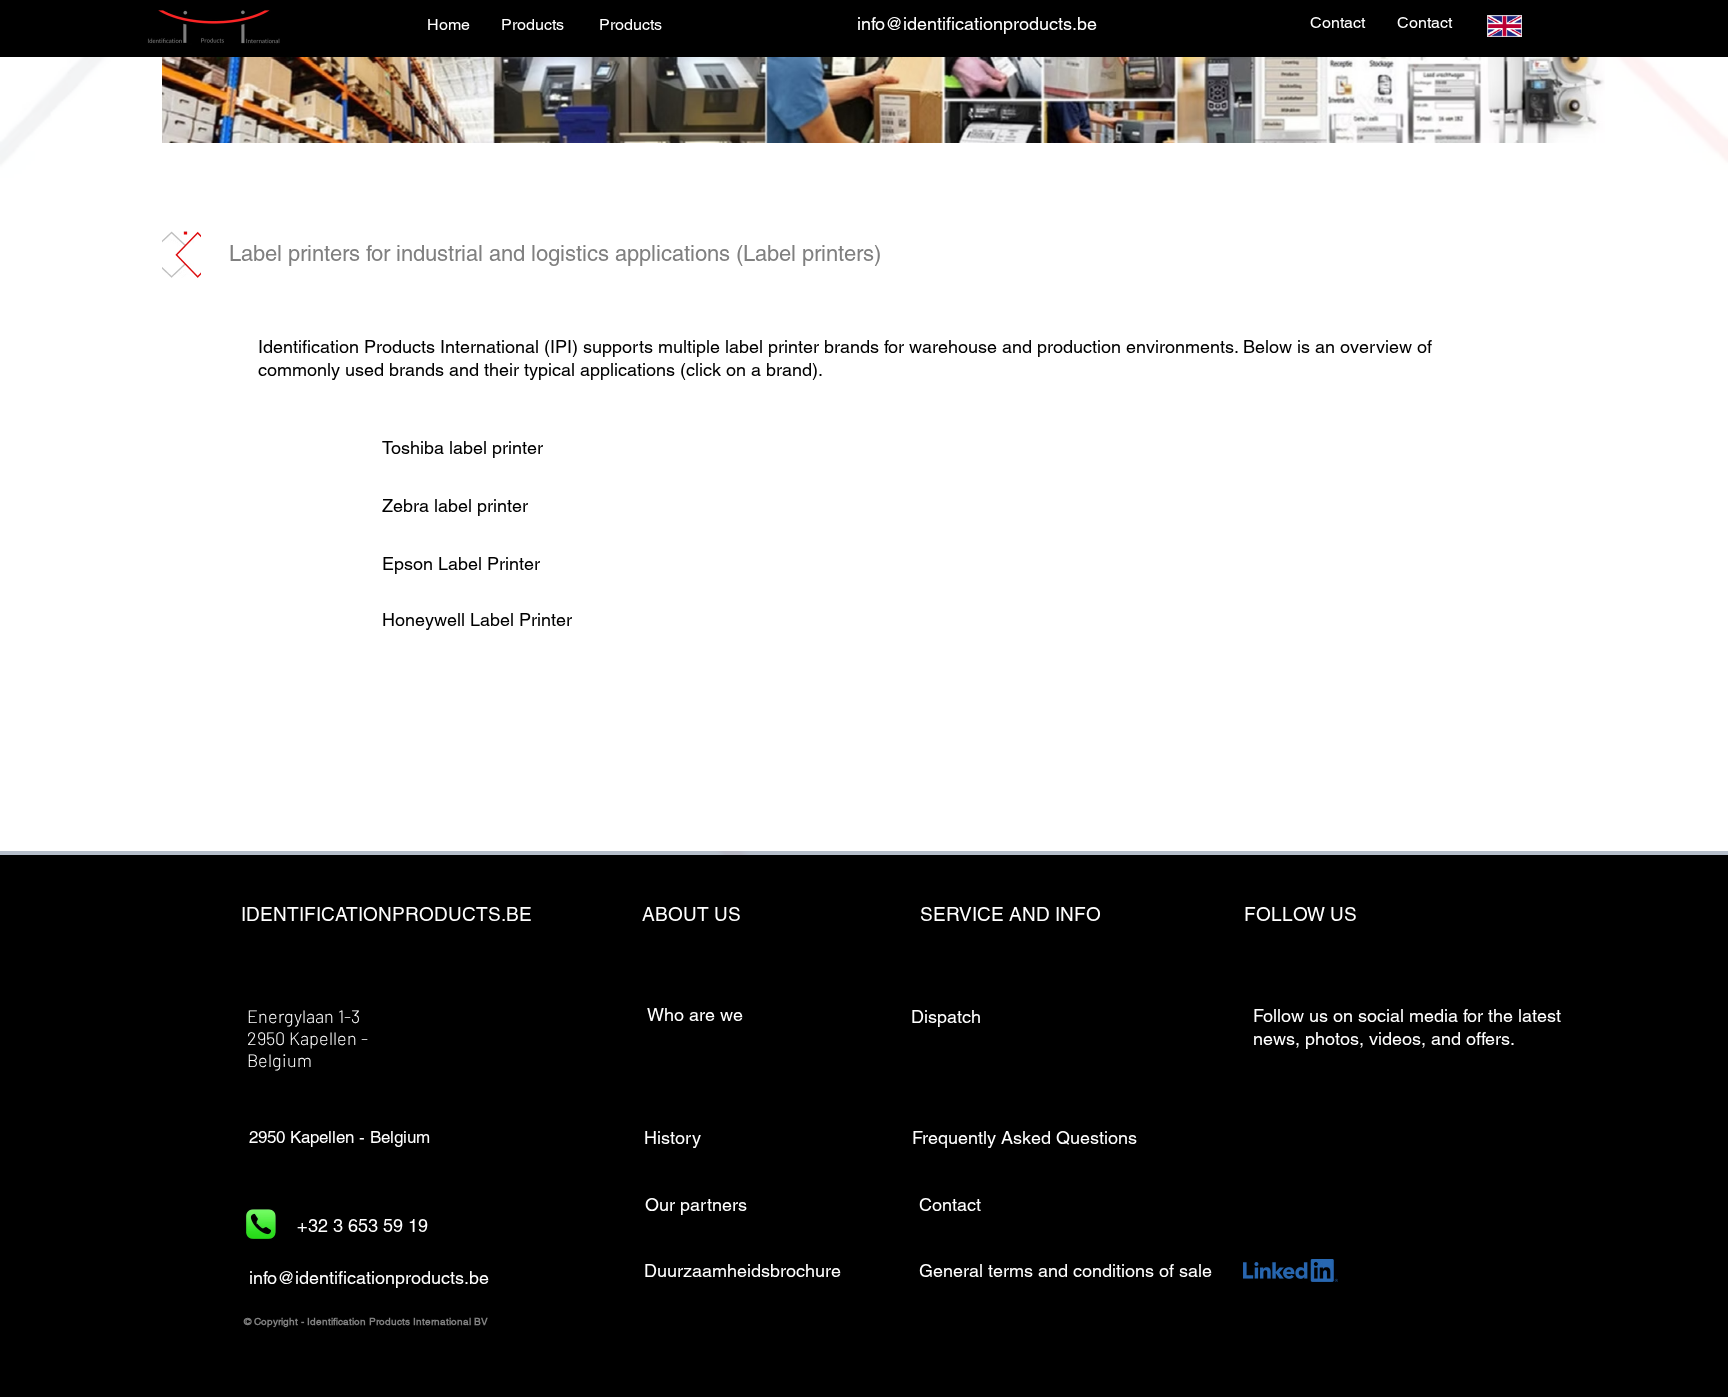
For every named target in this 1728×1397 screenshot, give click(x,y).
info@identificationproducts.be (977, 23)
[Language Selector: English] (1517, 26)
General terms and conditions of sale (1065, 1270)
